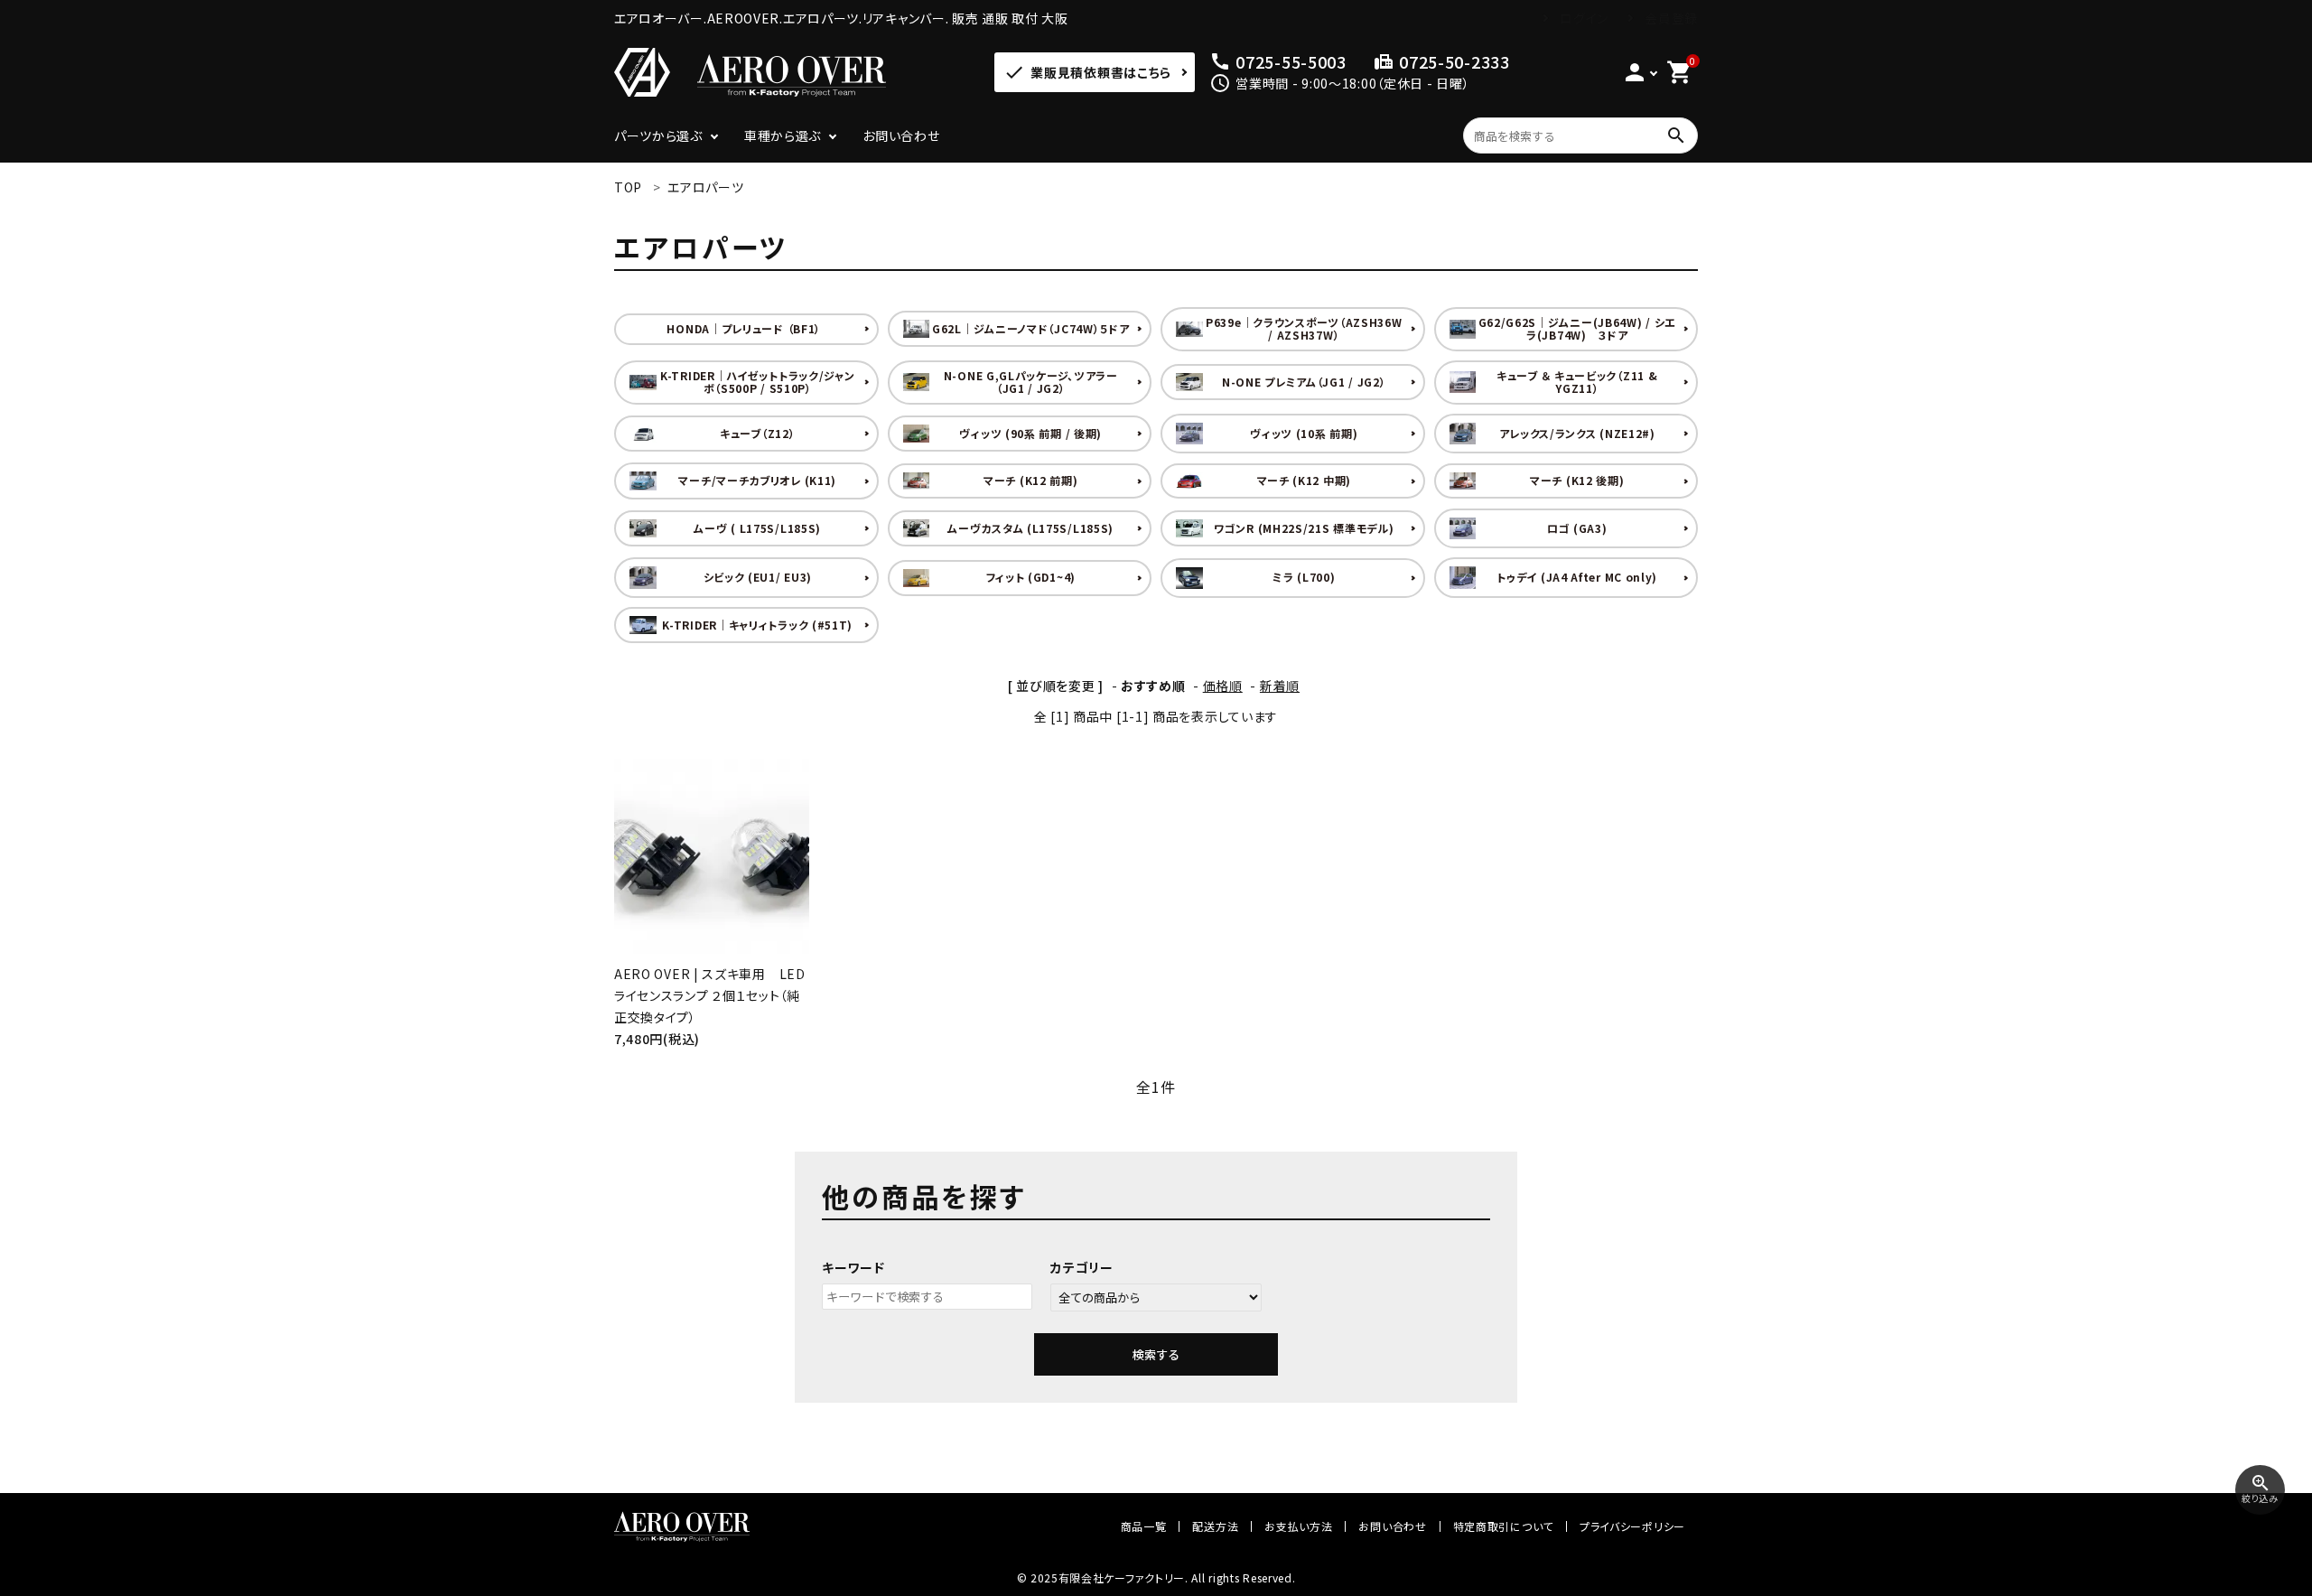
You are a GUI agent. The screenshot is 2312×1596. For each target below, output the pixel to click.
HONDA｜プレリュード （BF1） (744, 328)
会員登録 (1671, 18)
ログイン (1584, 18)
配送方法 (1215, 1526)
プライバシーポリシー (1632, 1526)
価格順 (1223, 686)
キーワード (853, 1267)
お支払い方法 (1298, 1526)
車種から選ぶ (783, 135)
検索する (1156, 1354)
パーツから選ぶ (658, 135)
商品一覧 (1144, 1526)
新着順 (1280, 686)
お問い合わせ (901, 135)
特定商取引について (1503, 1526)
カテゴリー (1082, 1267)
